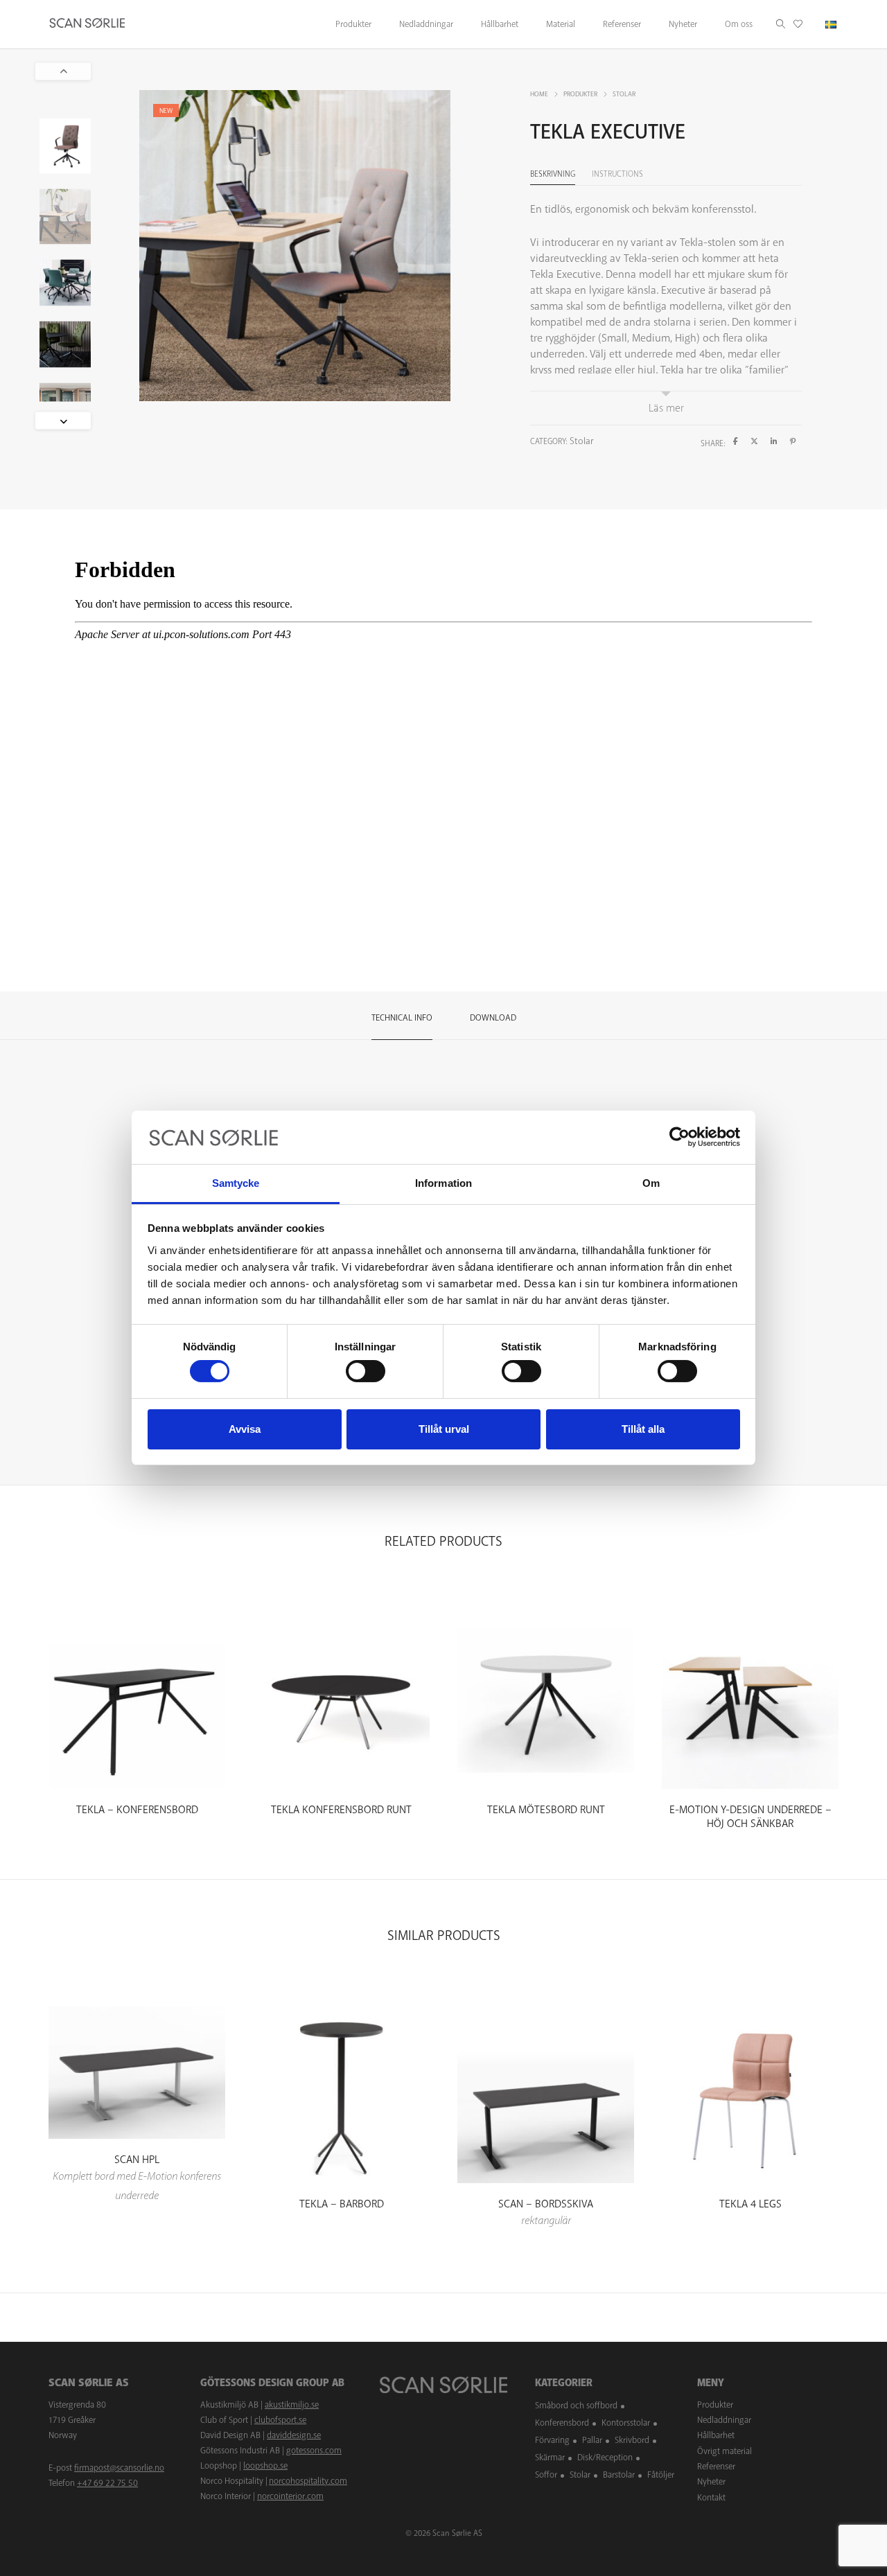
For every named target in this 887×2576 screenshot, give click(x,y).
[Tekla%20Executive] (736, 442)
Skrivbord (632, 2440)
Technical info (402, 1018)
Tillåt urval (444, 1429)
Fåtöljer (661, 2475)
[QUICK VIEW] (137, 1777)
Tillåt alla (643, 1429)
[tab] (402, 1016)
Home (539, 94)
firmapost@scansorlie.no (119, 2468)
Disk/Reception (605, 2458)
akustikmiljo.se (292, 2405)
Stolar (624, 94)
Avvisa (245, 1429)
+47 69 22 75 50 (107, 2483)
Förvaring (552, 2440)
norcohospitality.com (308, 2481)
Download (493, 1018)
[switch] (366, 1371)
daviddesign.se (294, 2435)
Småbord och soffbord (576, 2406)
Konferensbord (562, 2423)
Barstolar (619, 2475)
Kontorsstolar (626, 2423)
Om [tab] (651, 1183)
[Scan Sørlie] (87, 24)
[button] (63, 420)
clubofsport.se (280, 2420)
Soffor (546, 2475)
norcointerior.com (290, 2496)
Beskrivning (553, 174)
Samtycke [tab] (236, 1183)
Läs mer (666, 408)
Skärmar (550, 2458)
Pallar (592, 2440)
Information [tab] (443, 1183)
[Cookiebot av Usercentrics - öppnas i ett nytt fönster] (679, 1137)
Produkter (580, 94)
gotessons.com (314, 2451)
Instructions (617, 174)
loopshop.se (265, 2466)
